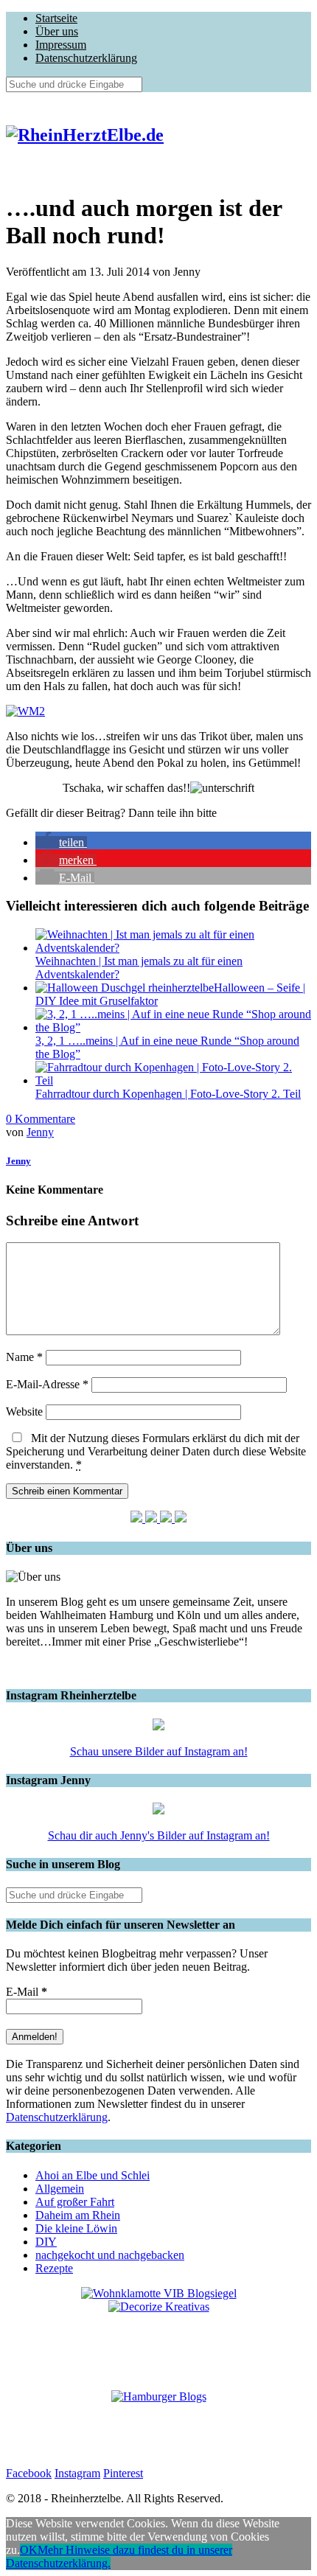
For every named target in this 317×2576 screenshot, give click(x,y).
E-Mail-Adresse (47, 1384)
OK (29, 2550)
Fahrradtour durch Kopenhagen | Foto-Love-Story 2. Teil (168, 1094)
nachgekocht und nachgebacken (110, 2255)
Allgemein (60, 2189)
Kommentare (41, 1119)
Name (24, 1357)
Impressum (61, 45)
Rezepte (54, 2268)
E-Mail (27, 1992)
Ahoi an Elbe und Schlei (93, 2175)
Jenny (40, 1132)
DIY (46, 2242)
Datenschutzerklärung (86, 58)
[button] (61, 842)
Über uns (57, 31)
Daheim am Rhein (78, 2215)
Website (24, 1411)
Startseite (56, 18)
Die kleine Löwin (76, 2228)
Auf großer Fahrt (75, 2202)
